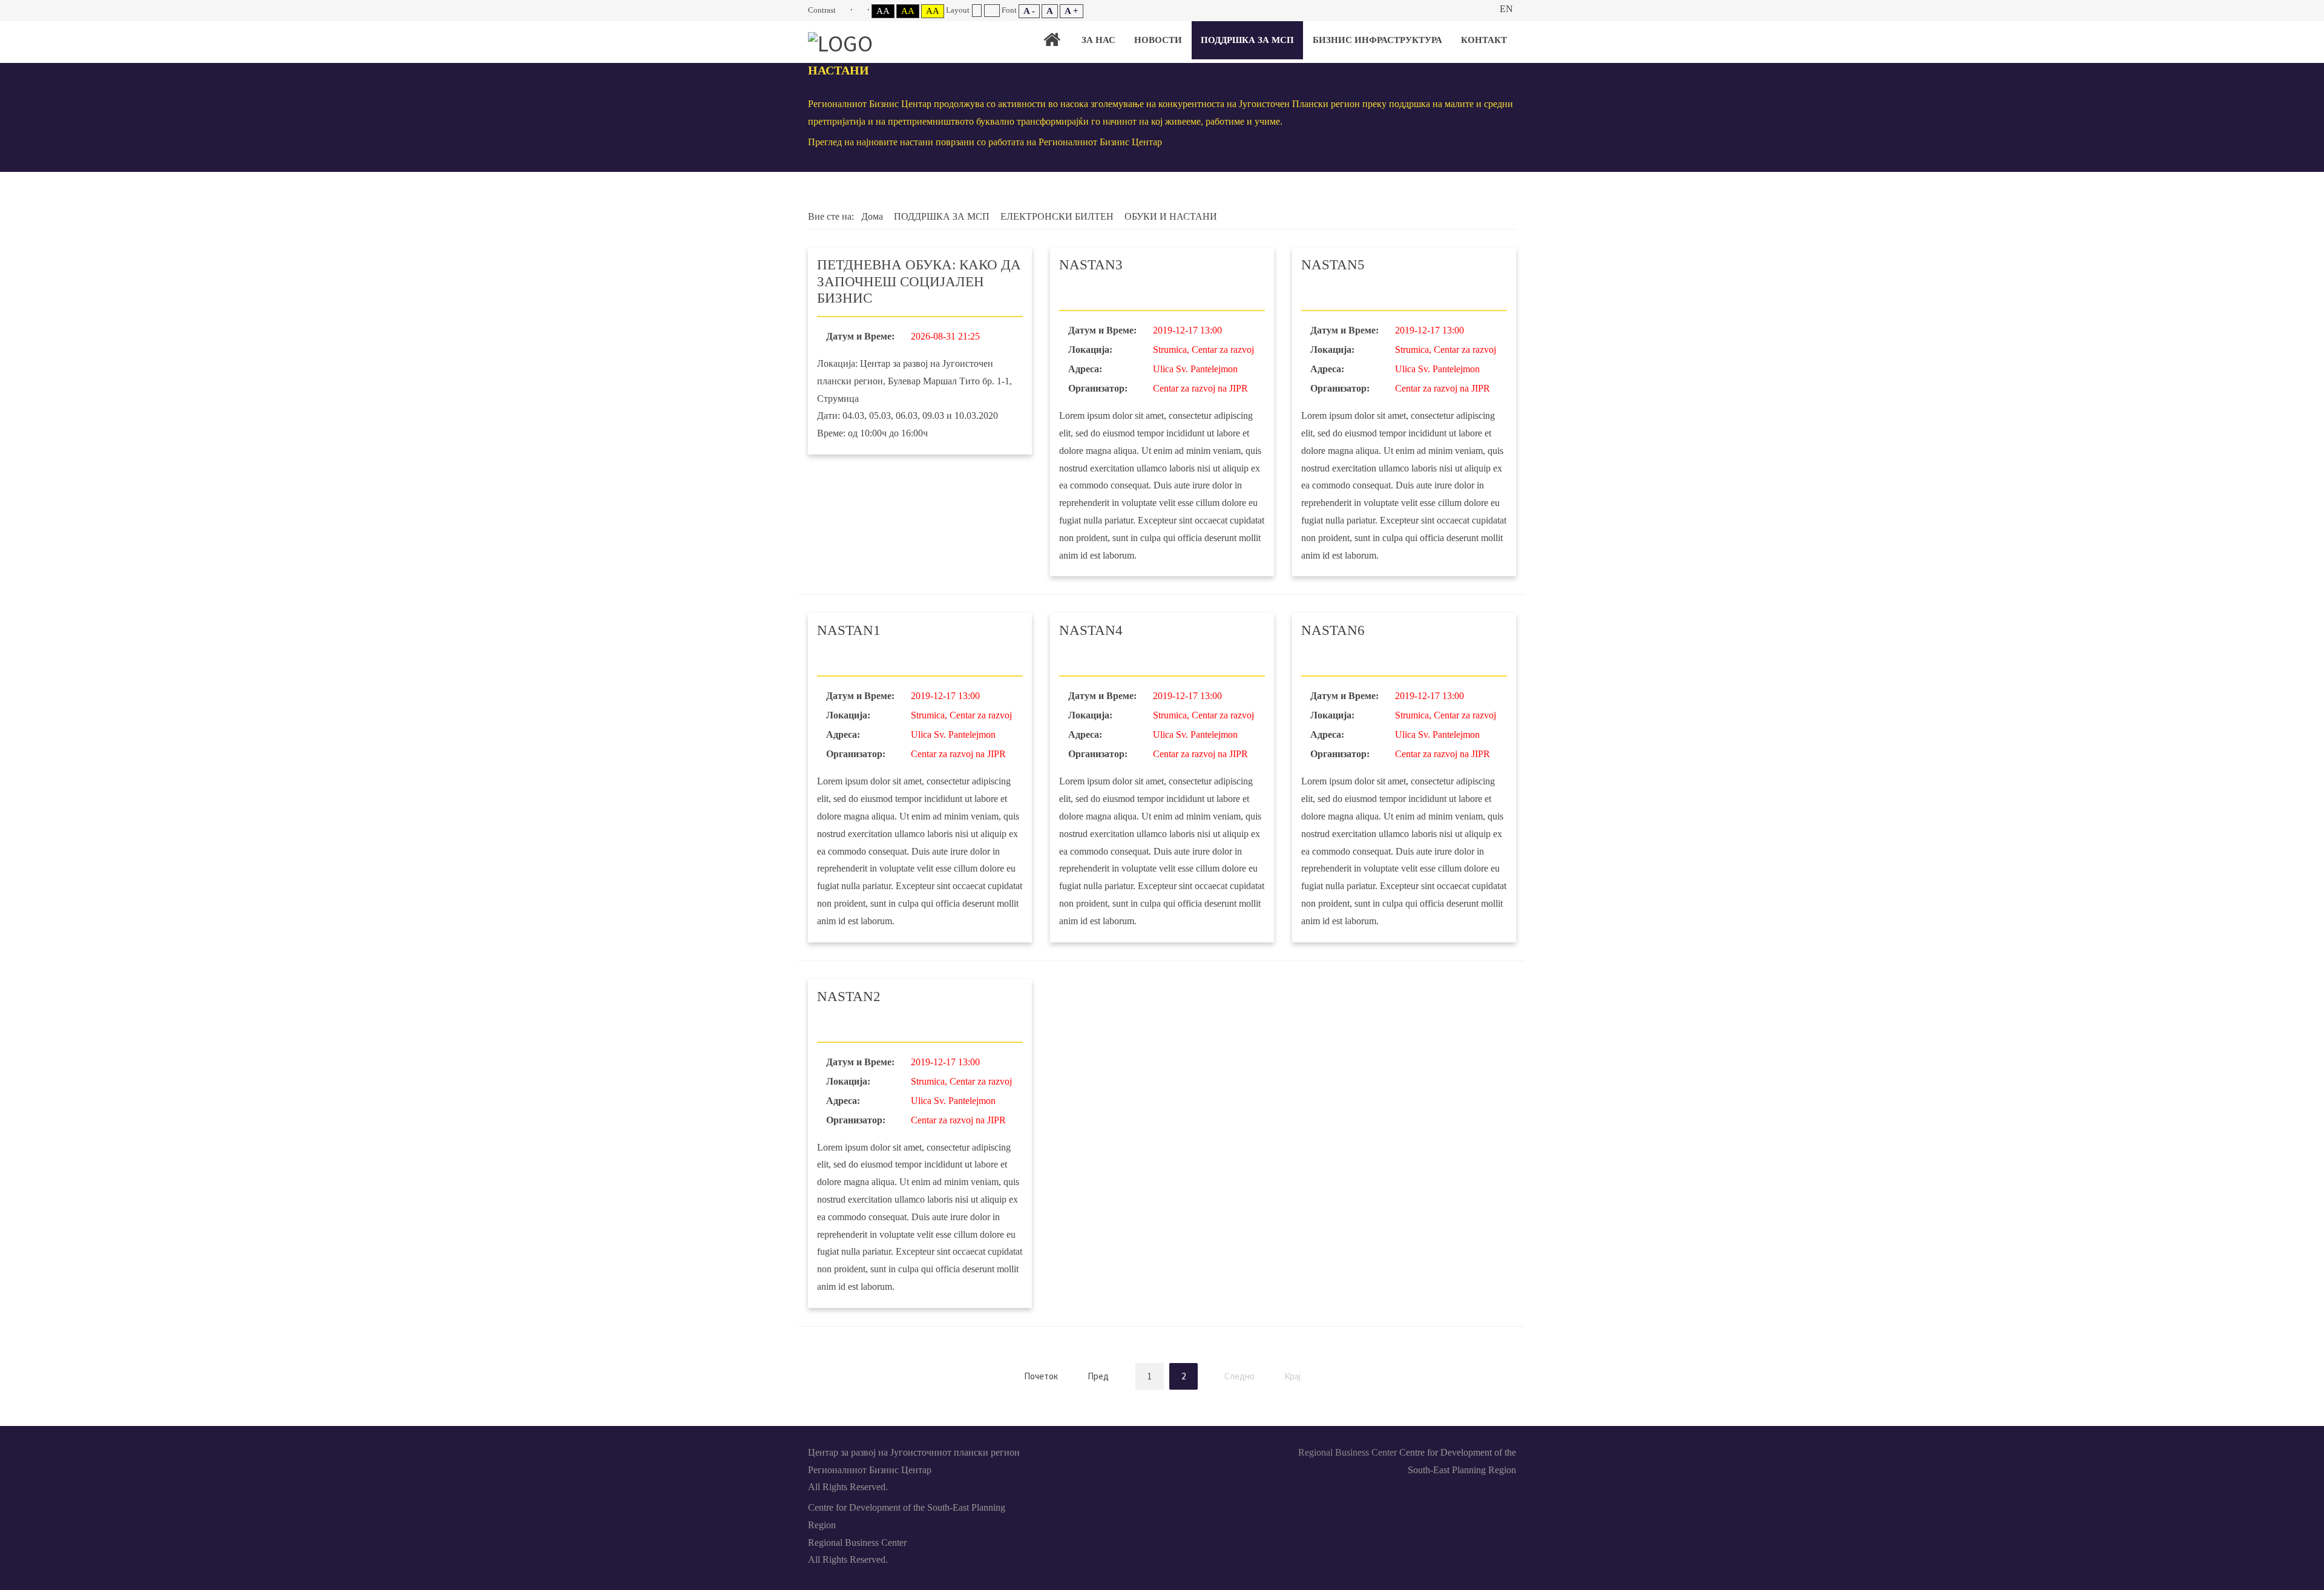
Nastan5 (1333, 265)
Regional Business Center (1347, 1452)
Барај (1480, 9)
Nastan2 (849, 997)
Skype (1162, 1451)
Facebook (1106, 1451)
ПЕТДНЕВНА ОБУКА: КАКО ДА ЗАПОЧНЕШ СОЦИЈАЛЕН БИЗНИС (919, 281)
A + (1072, 11)
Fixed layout (977, 11)
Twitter (1190, 1451)
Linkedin (1134, 1451)
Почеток (1041, 1376)
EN (1506, 9)
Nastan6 (1333, 630)
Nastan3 (1091, 265)
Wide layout (992, 11)
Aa (883, 11)
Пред (1098, 1376)
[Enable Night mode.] (862, 10)
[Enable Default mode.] (845, 10)
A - (1029, 11)
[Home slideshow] (1052, 40)
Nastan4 (1091, 630)
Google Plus (1218, 1451)
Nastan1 (849, 630)
